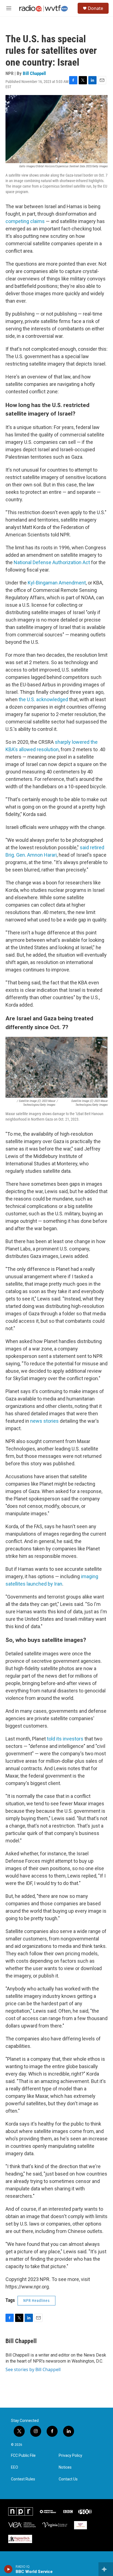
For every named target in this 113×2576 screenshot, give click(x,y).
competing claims (25, 221)
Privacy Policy (70, 2456)
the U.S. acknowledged (43, 699)
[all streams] (106, 2569)
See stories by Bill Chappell (33, 2369)
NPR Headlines (36, 2301)
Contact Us (68, 2479)
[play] (8, 2569)
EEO (15, 2467)
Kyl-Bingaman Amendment (57, 583)
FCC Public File (23, 2456)
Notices (65, 2467)
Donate (95, 8)
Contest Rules (23, 2479)
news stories (44, 1421)
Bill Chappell (34, 73)
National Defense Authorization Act (52, 562)
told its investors (65, 1739)
